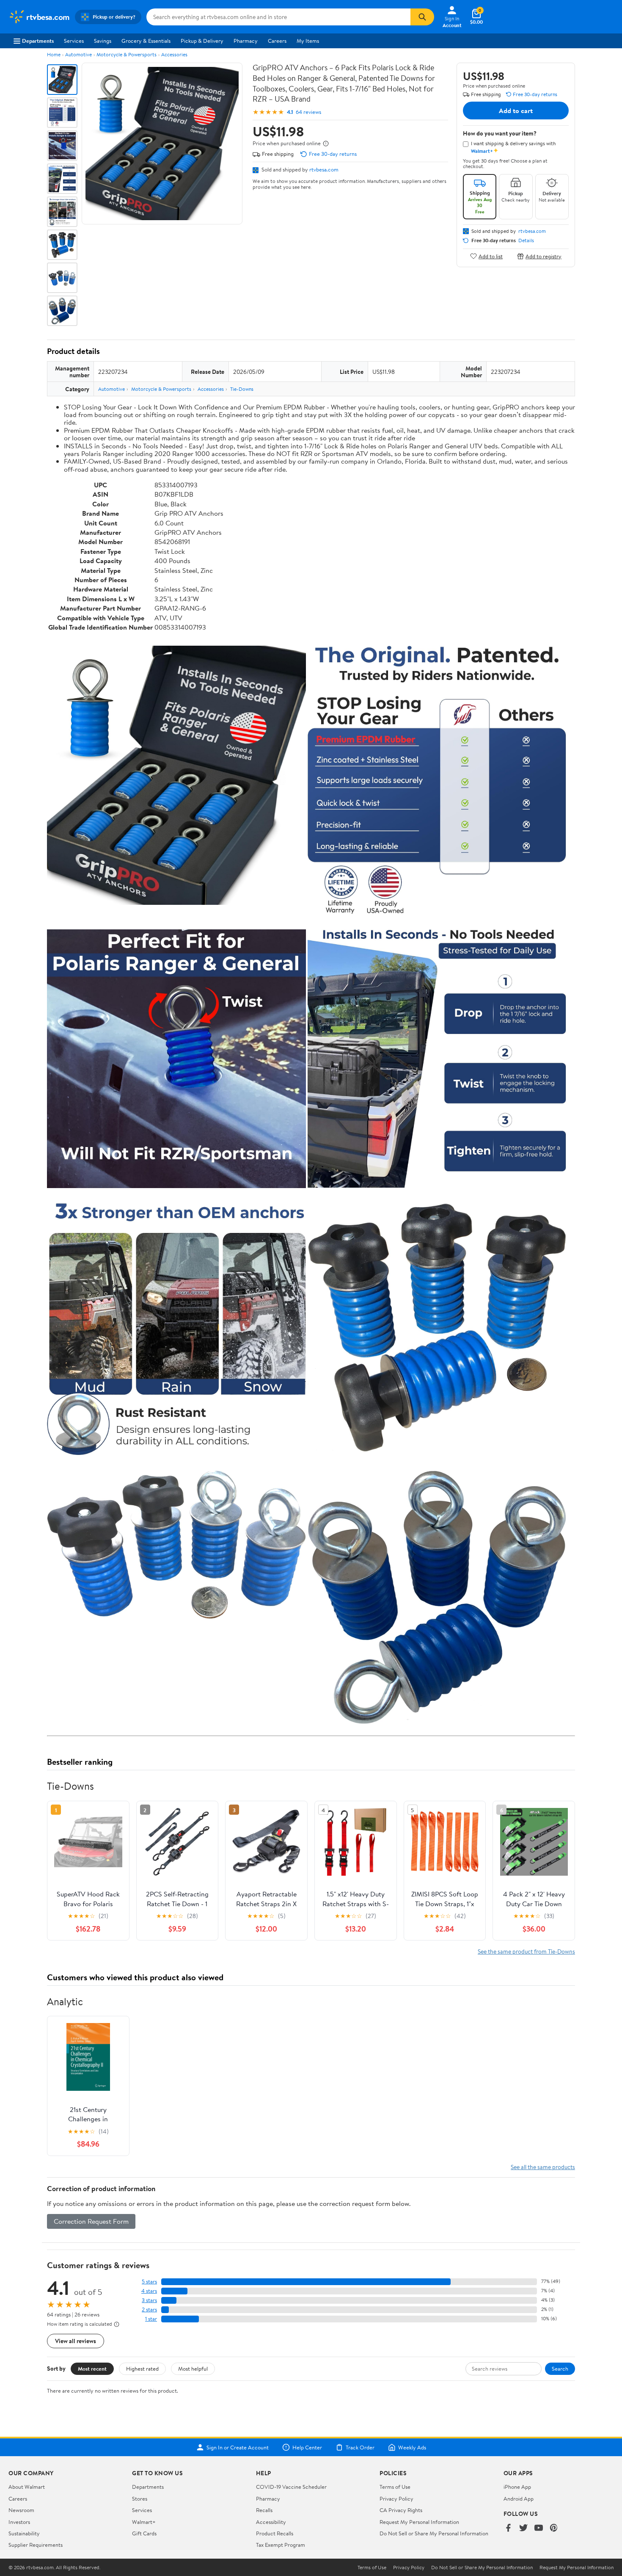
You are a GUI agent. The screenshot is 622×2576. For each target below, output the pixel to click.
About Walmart (27, 2487)
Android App (519, 2499)
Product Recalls (275, 2533)
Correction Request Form (91, 2221)
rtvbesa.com (324, 169)
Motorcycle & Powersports (127, 54)
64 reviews (308, 112)
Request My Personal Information (419, 2522)
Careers (277, 41)
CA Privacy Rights (401, 2510)
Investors (19, 2522)
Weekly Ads (412, 2447)
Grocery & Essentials (146, 41)
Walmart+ (144, 2522)
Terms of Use (395, 2487)
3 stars (149, 2300)
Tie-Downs (242, 389)
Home (54, 54)
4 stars (149, 2291)
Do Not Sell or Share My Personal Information (434, 2533)
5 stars (149, 2282)
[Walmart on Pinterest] (554, 2528)
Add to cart (516, 111)
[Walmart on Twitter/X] (523, 2528)
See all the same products (543, 2167)
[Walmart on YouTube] (539, 2528)
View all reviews (76, 2341)
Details (526, 240)
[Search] (422, 17)
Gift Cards (144, 2533)
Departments (38, 41)
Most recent (92, 2369)
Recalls (264, 2510)
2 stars (149, 2309)
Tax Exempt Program (281, 2545)
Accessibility (271, 2522)
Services (74, 41)
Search (560, 2369)
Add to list (491, 256)
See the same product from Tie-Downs (526, 1951)
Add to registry (544, 256)
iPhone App (517, 2487)
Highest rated (142, 2369)
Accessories (174, 54)
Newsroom (21, 2510)
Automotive (78, 54)
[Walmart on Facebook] (508, 2528)
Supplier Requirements (36, 2545)
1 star (151, 2319)
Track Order (360, 2447)
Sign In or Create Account (238, 2447)
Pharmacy (246, 41)
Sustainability (24, 2533)
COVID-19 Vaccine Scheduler (291, 2487)
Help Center (307, 2447)
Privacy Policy (396, 2499)
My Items (308, 41)
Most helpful (193, 2369)
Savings (103, 41)
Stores (140, 2499)
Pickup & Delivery (202, 41)
